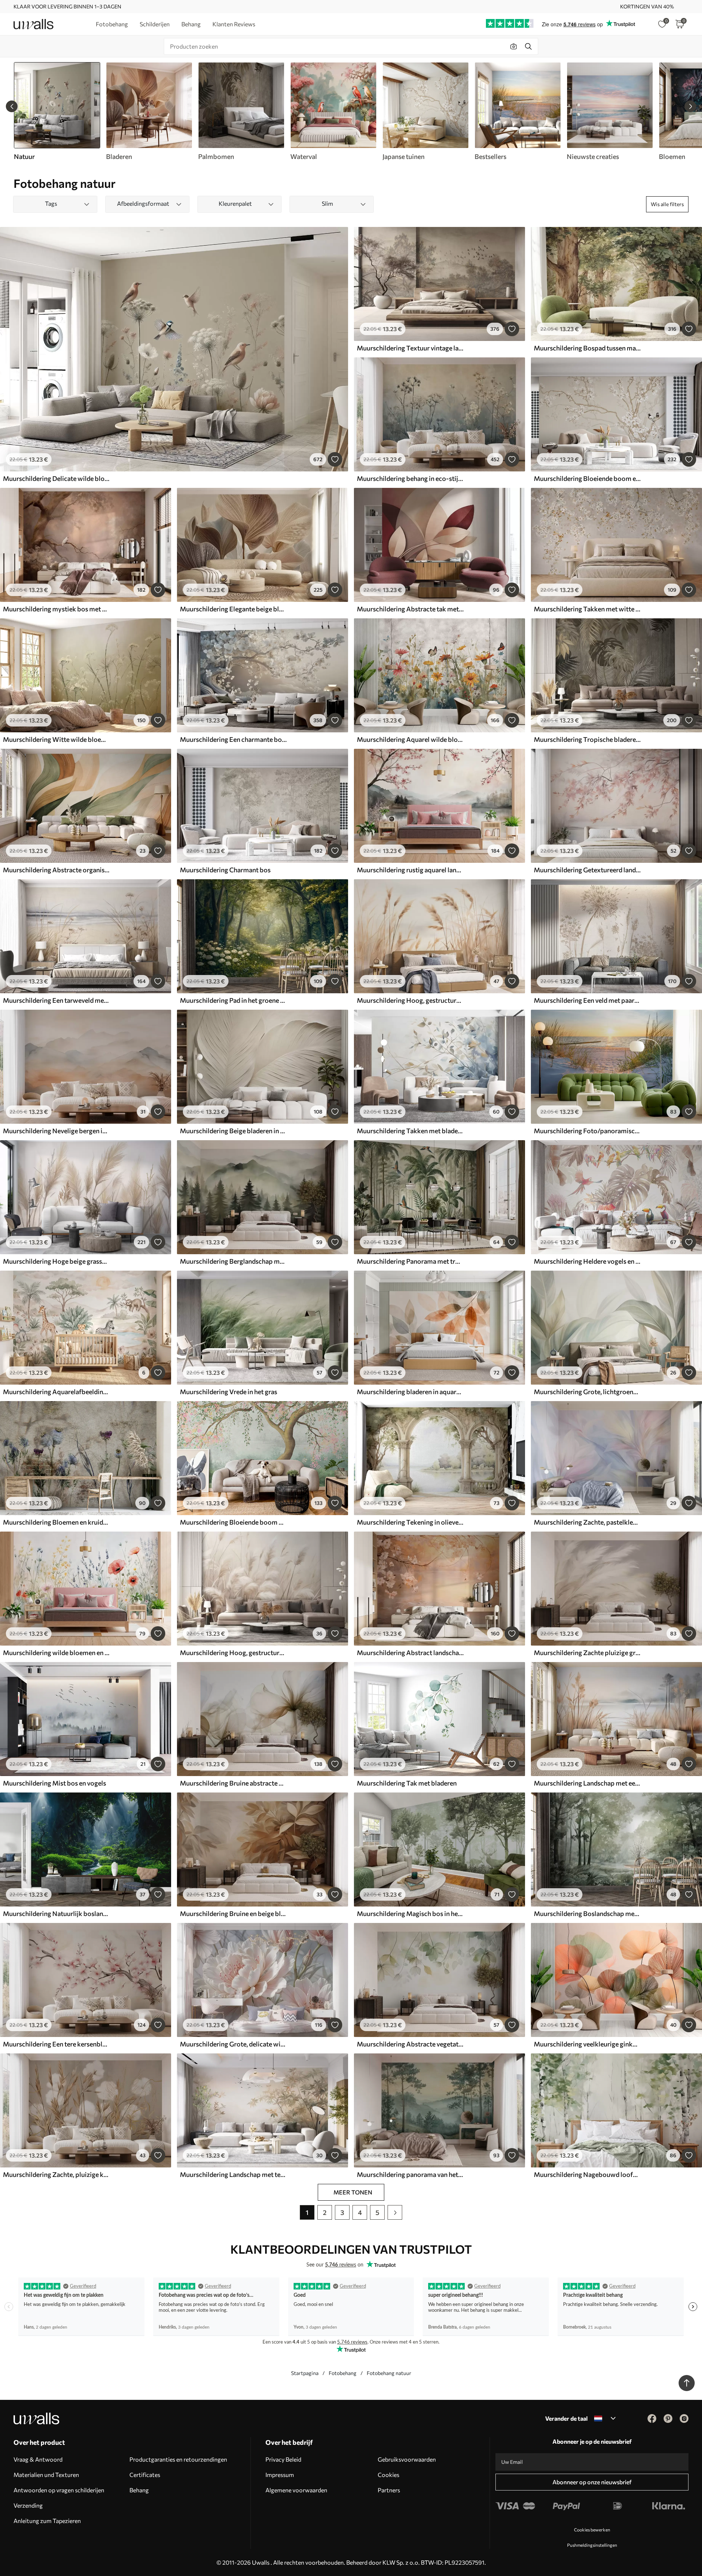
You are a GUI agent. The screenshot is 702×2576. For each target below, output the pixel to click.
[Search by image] (514, 46)
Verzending (28, 2505)
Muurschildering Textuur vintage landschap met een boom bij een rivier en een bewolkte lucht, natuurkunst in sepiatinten (410, 348)
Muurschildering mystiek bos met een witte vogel (56, 609)
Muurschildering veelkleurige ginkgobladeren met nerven (587, 2044)
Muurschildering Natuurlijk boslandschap (56, 1913)
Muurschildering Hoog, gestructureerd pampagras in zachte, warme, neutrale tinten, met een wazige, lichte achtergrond (233, 1653)
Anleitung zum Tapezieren (47, 2521)
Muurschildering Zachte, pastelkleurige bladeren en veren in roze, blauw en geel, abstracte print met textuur (587, 1522)
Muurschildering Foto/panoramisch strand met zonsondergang (587, 1131)
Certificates (145, 2475)
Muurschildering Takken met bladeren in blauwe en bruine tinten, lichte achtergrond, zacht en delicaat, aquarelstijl (410, 1131)
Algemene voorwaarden (296, 2490)
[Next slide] (690, 106)
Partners (389, 2490)
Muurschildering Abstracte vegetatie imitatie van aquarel (410, 2044)
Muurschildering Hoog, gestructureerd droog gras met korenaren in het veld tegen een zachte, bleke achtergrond (410, 1000)
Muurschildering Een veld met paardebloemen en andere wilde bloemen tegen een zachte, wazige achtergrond (587, 1000)
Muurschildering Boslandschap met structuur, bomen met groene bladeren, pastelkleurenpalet (587, 1913)
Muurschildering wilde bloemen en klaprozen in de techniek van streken (56, 1653)
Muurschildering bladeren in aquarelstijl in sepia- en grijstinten (410, 1392)
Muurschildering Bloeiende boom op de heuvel (233, 1522)
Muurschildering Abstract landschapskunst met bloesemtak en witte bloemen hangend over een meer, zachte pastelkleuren (410, 1653)
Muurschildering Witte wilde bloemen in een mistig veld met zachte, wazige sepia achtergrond (56, 739)
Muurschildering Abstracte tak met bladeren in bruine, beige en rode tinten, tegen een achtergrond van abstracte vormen (410, 609)
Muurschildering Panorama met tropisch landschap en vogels (410, 1261)
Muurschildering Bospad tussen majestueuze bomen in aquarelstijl (587, 348)
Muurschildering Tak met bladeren (407, 1783)
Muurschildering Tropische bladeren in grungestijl (587, 739)
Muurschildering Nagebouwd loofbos (587, 2174)
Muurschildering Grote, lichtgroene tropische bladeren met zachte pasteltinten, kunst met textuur (587, 1392)
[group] (149, 111)
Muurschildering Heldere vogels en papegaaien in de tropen (587, 1261)
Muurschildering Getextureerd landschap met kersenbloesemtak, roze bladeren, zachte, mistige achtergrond (587, 870)
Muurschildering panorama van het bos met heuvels (410, 2174)
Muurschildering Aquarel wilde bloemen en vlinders (410, 739)
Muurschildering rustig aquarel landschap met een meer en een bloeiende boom (410, 870)
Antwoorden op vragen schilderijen (59, 2490)
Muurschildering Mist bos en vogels (54, 1783)
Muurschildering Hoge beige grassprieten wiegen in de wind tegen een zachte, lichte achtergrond (56, 1261)
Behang (139, 2490)
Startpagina (305, 2373)
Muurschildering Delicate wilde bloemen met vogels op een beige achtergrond (56, 478)
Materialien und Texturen (46, 2475)
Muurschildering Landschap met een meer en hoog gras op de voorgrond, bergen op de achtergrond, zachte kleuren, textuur (587, 1783)
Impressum (280, 2475)
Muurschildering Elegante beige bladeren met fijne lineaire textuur (233, 609)
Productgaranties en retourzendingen (178, 2459)
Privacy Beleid (283, 2459)
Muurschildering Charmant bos (225, 870)
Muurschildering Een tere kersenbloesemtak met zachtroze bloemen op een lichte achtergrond (56, 2044)
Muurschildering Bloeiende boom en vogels (587, 478)
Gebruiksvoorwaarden (407, 2459)
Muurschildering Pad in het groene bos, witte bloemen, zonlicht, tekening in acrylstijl (233, 1000)
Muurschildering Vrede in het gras (229, 1392)
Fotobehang (343, 2373)
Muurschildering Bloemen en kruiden (56, 1522)
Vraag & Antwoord (38, 2459)
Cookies (388, 2475)
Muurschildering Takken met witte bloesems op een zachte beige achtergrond (587, 609)
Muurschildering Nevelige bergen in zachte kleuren (56, 1131)
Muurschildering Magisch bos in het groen (410, 1913)
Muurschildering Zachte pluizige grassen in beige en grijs (587, 1653)
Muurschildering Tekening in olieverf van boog (410, 1522)
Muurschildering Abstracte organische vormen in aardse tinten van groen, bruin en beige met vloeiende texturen (56, 870)
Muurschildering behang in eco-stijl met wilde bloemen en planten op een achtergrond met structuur (410, 478)
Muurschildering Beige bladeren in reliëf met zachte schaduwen (233, 1131)
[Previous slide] (12, 106)
